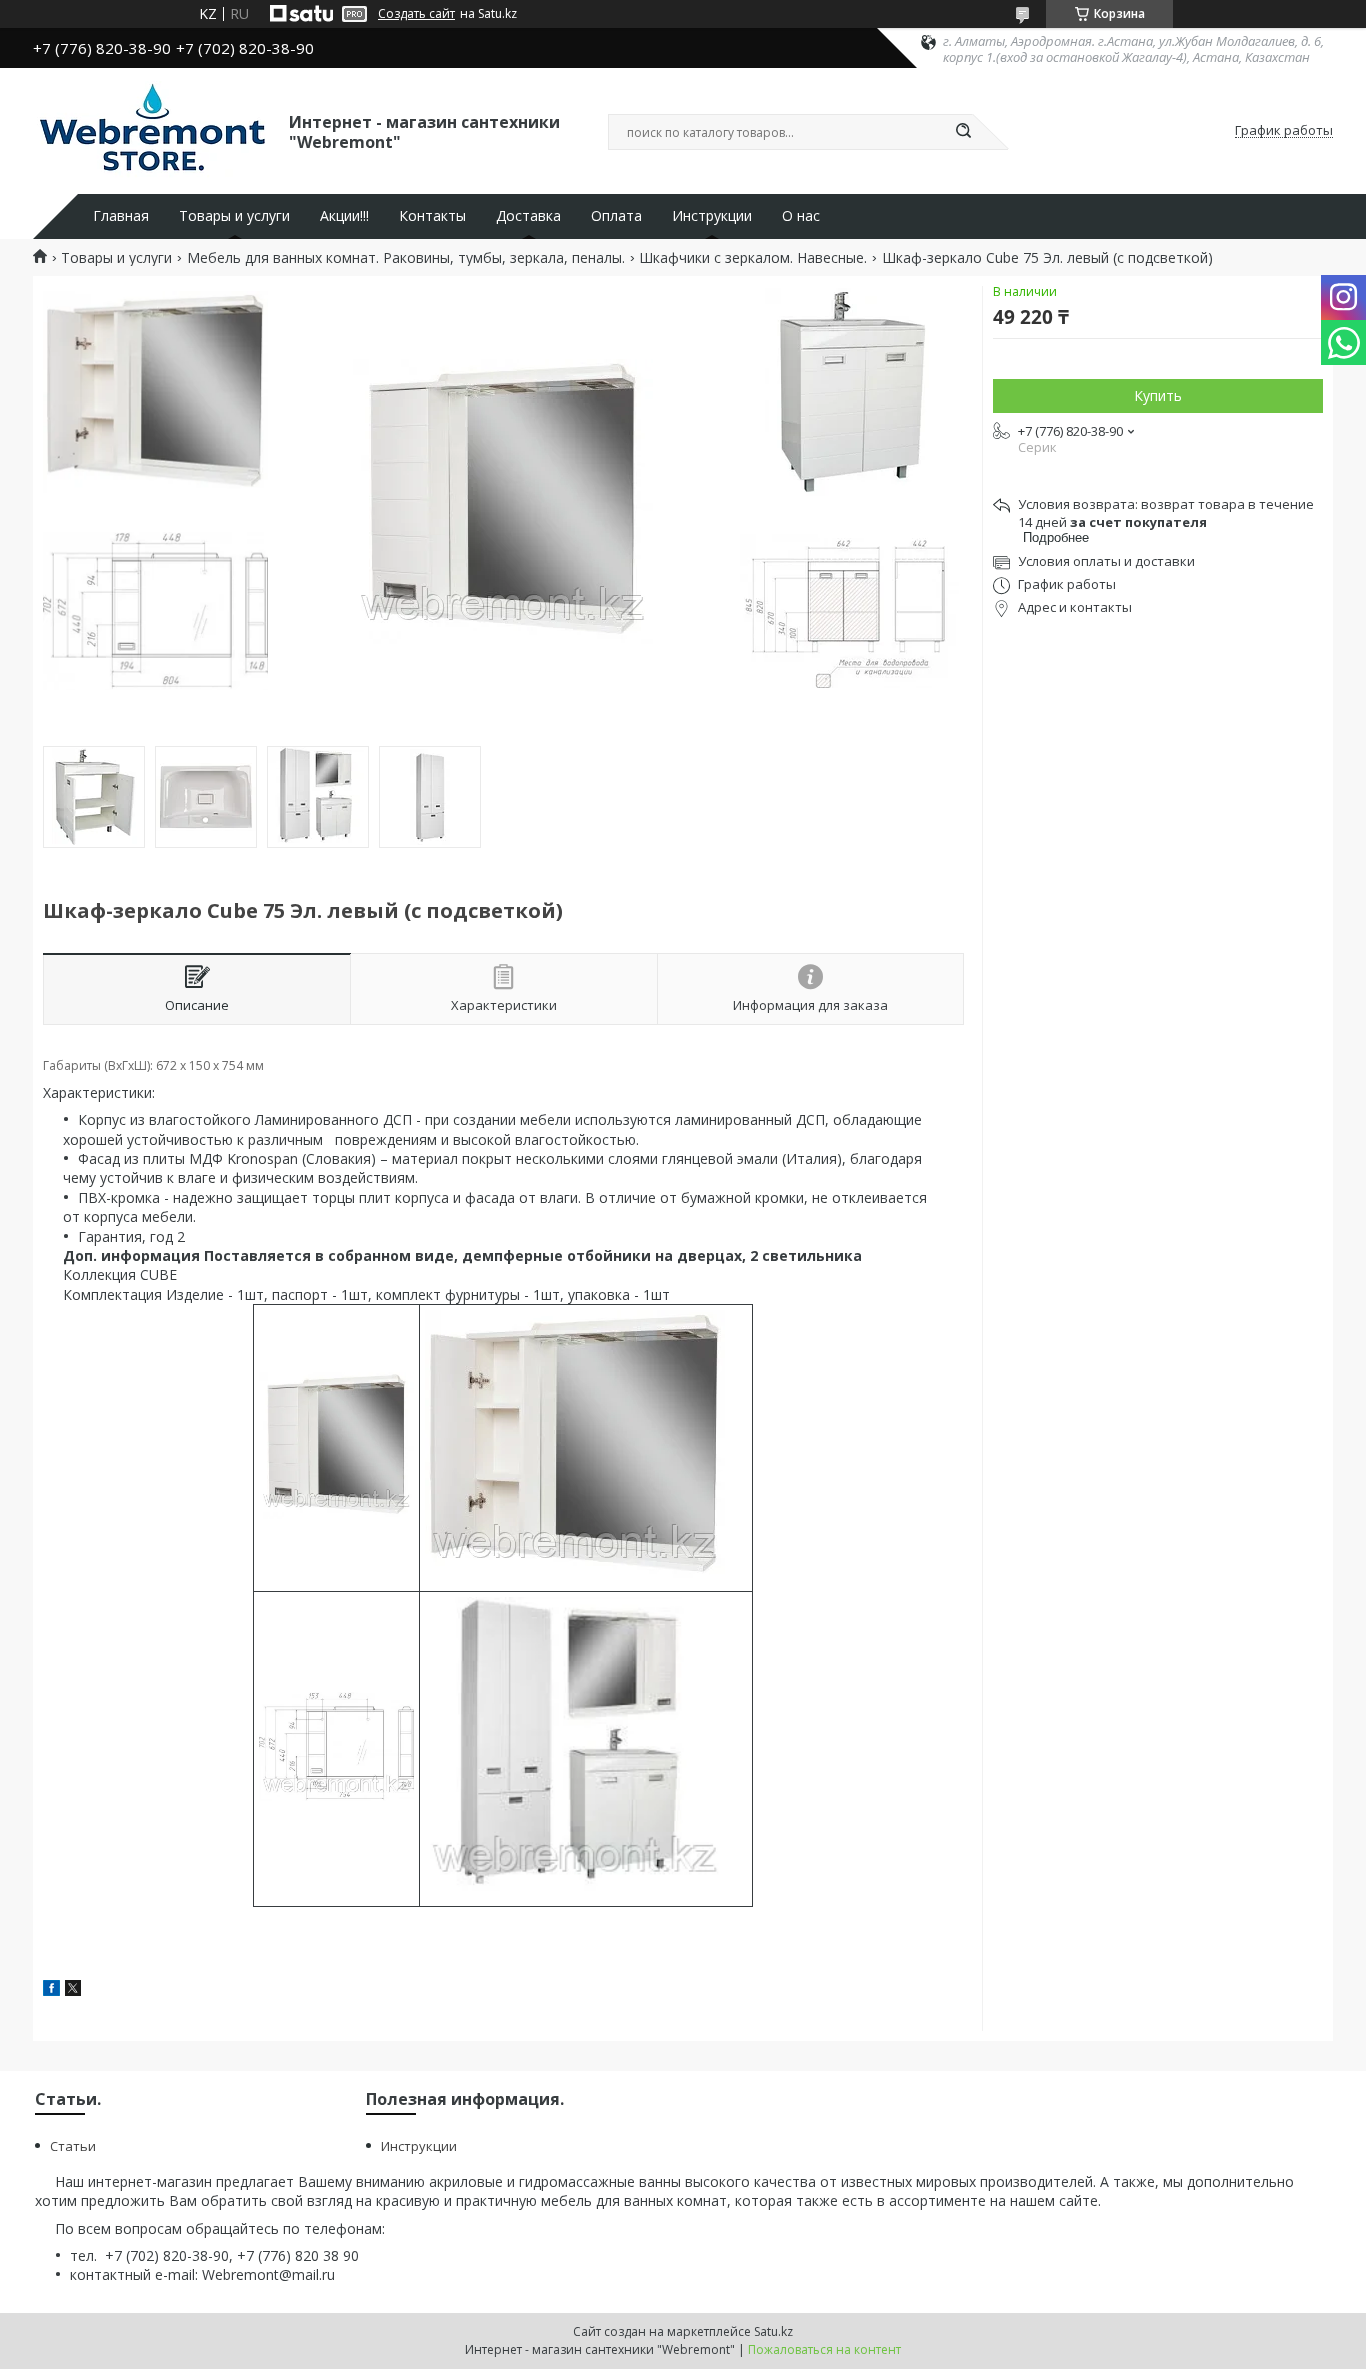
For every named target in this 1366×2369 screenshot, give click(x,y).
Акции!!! (344, 216)
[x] (73, 1990)
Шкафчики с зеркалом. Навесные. (753, 258)
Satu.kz (773, 2331)
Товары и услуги (234, 216)
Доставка (528, 216)
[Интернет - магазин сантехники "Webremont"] (152, 131)
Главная (121, 216)
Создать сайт (416, 14)
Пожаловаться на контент (824, 2349)
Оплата (616, 216)
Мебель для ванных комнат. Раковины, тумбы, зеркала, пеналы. (406, 258)
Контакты (432, 216)
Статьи (73, 2146)
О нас (801, 216)
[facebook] (51, 1990)
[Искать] (963, 132)
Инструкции (712, 216)
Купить (1158, 395)
